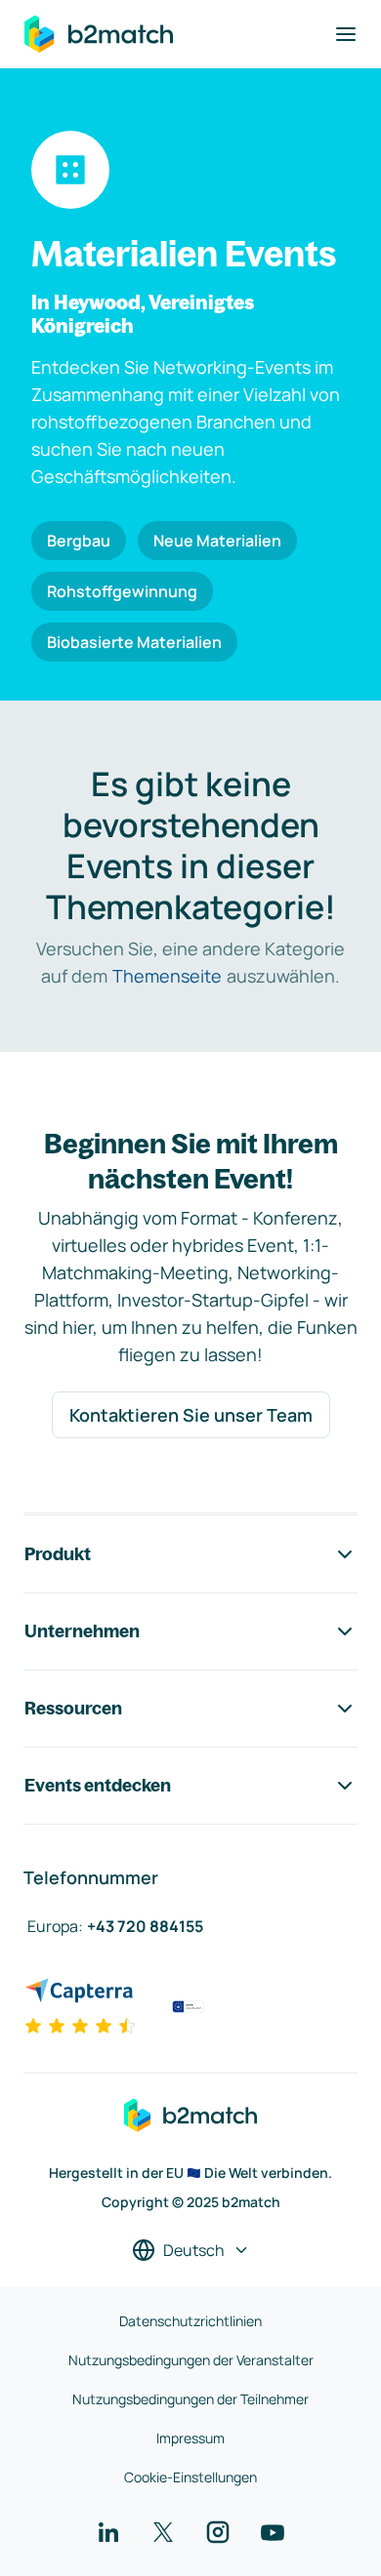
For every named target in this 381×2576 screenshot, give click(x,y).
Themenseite (167, 976)
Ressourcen (73, 1708)
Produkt (58, 1554)
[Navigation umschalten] (346, 34)
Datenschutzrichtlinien (190, 2321)
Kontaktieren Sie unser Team (191, 1415)
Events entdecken (98, 1785)
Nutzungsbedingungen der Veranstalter (191, 2360)
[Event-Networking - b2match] (99, 34)
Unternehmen (82, 1631)
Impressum (190, 2438)
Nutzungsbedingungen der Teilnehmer (190, 2399)
